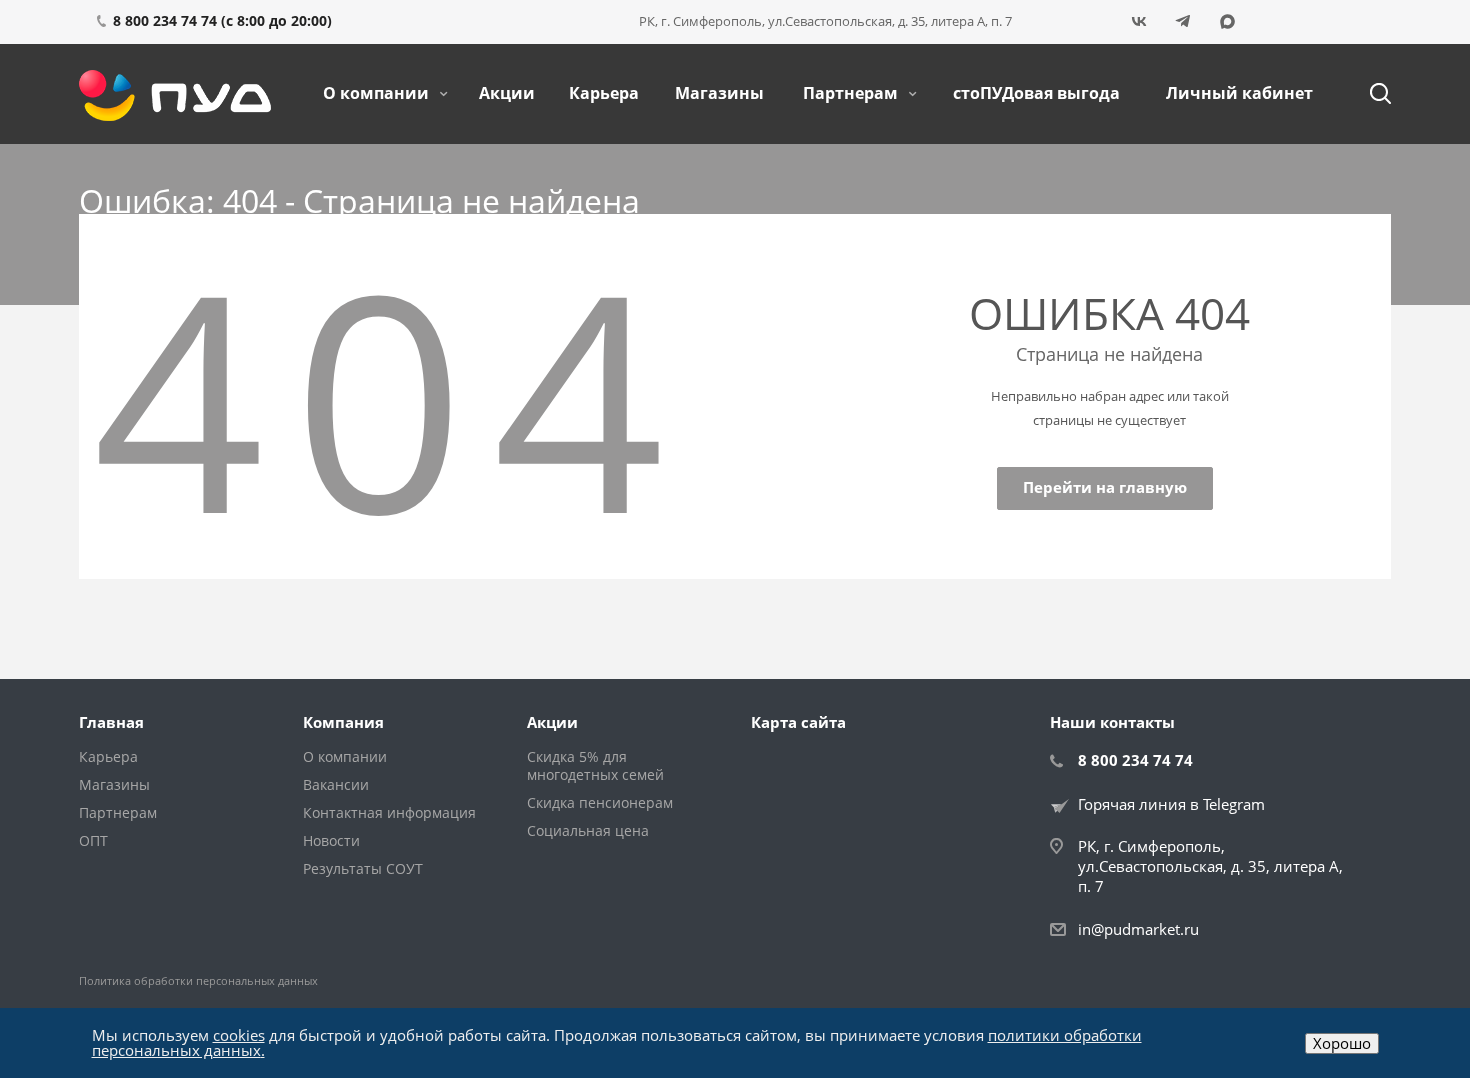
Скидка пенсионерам (600, 802)
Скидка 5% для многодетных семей (595, 765)
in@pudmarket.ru (1138, 929)
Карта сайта (798, 722)
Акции (507, 93)
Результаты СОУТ (363, 868)
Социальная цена (588, 830)
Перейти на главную (1105, 487)
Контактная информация (389, 812)
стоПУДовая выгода (1036, 93)
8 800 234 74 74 (1135, 760)
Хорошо (1342, 1043)
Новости (331, 840)
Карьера (604, 93)
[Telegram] (1183, 22)
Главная (111, 722)
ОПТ (93, 840)
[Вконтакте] (1139, 22)
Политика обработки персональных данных (198, 980)
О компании (378, 93)
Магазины (719, 93)
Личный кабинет (1239, 93)
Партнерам (852, 93)
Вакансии (336, 784)
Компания (343, 722)
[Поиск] (1371, 94)
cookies (239, 1035)
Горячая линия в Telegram (1171, 804)
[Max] (1227, 22)
